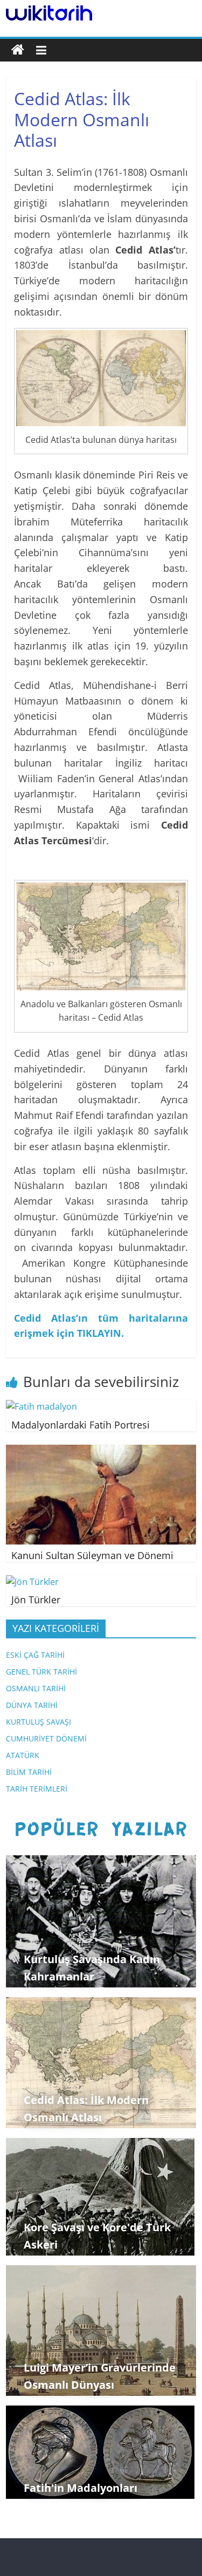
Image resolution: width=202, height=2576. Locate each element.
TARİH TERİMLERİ (37, 1789)
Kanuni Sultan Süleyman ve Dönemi (92, 1555)
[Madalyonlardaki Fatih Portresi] (41, 1406)
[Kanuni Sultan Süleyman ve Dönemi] (101, 1451)
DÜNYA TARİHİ (32, 1705)
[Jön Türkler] (32, 1582)
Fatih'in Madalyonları (81, 2488)
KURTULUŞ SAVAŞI (39, 1722)
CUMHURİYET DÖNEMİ (46, 1738)
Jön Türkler (36, 1600)
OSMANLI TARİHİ (36, 1688)
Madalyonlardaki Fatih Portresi (81, 1425)
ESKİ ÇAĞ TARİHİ (35, 1655)
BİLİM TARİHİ (29, 1772)
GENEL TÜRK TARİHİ (41, 1672)
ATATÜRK (23, 1755)
